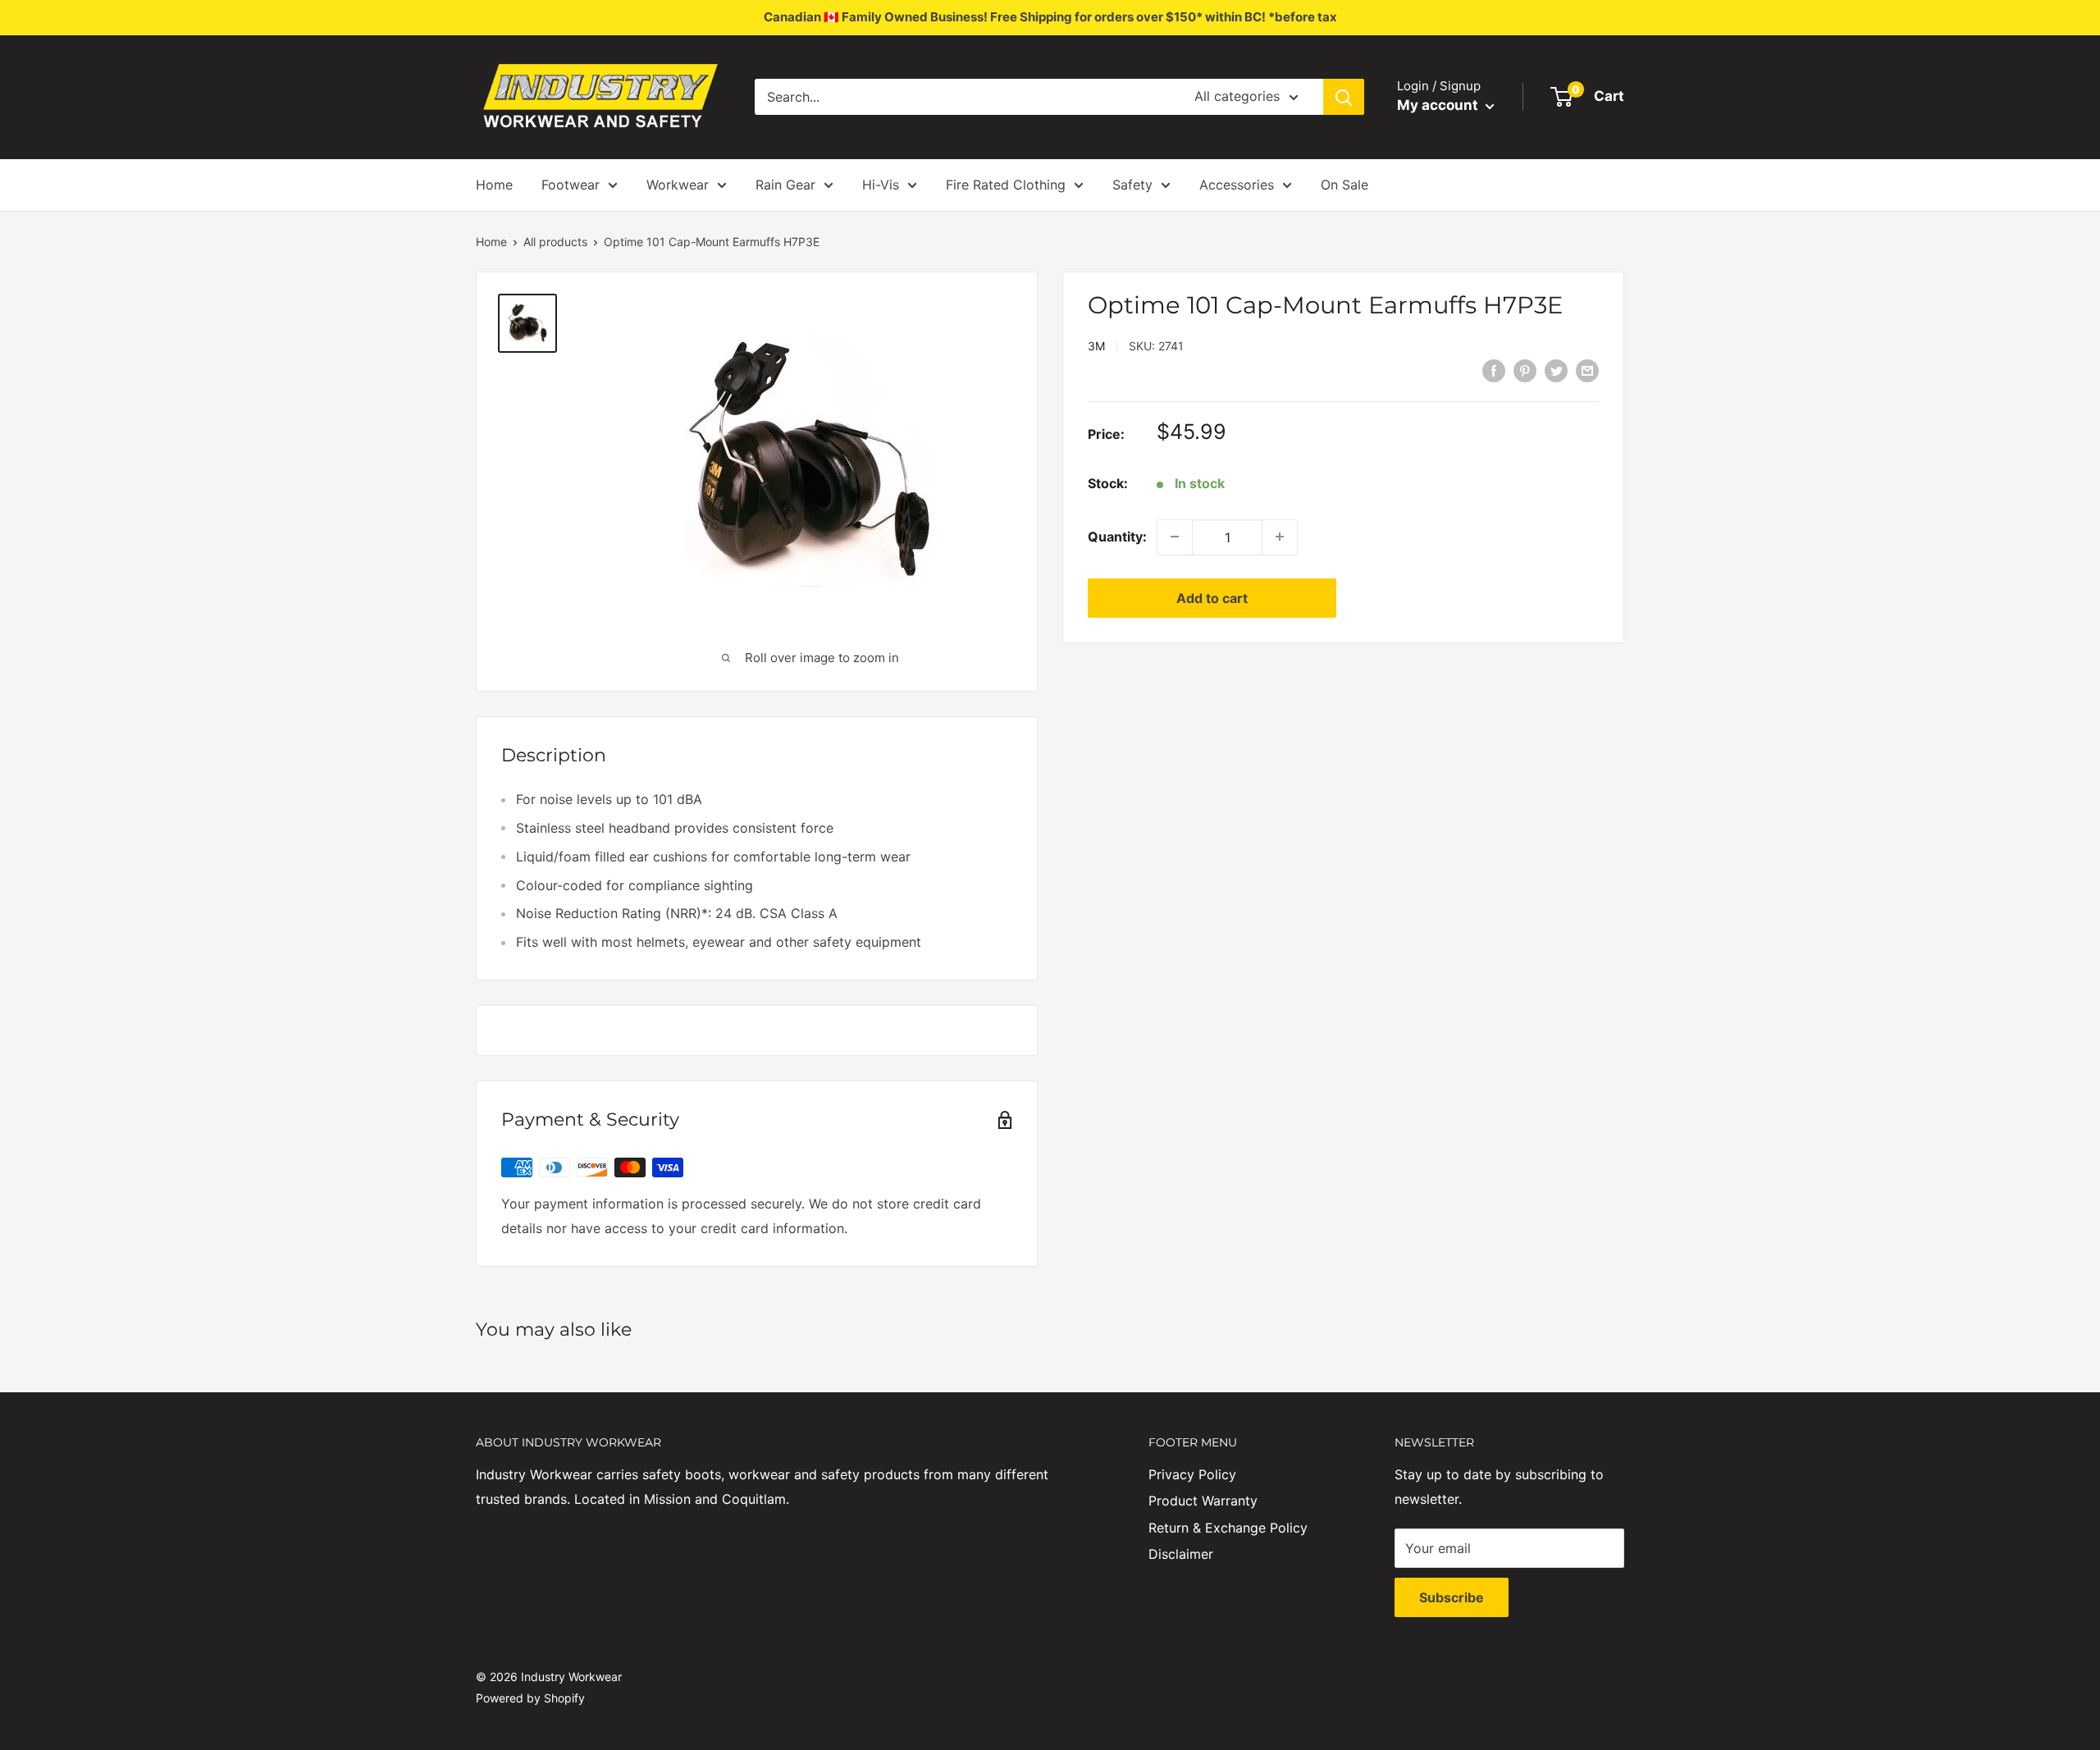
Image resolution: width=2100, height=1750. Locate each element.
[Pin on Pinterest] (1525, 370)
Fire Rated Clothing (1006, 185)
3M (1096, 346)
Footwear (571, 185)
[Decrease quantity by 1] (1175, 537)
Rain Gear (785, 185)
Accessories (1237, 185)
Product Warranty (1203, 1501)
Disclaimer (1181, 1554)
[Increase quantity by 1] (1280, 537)
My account (1439, 105)
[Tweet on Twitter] (1556, 370)
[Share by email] (1587, 370)
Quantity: (1117, 536)
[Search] (1344, 97)
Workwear (678, 185)
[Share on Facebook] (1494, 370)
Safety (1132, 185)
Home (494, 185)
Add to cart (1212, 597)
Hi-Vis (881, 185)
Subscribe (1452, 1597)
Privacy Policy (1192, 1474)
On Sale (1344, 185)
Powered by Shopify (530, 1698)
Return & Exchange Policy (1228, 1528)
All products (555, 242)
